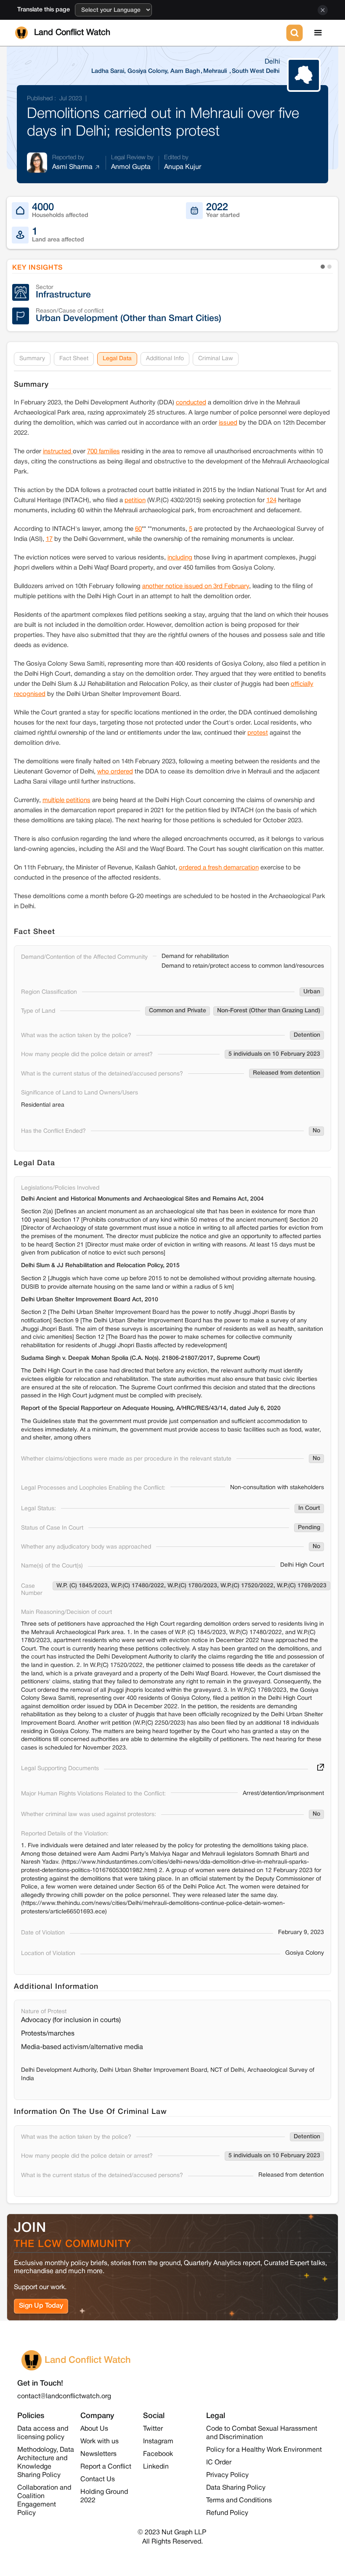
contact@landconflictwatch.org (64, 2397)
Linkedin (156, 2467)
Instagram (158, 2442)
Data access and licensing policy (43, 2433)
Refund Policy (227, 2513)
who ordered (115, 772)
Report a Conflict (106, 2467)
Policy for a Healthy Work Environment (264, 2450)
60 (138, 529)
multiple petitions (66, 800)
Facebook (158, 2454)
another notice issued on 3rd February (196, 586)
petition (135, 500)
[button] (318, 33)
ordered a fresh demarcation (219, 868)
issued (228, 423)
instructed (58, 452)
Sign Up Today (41, 2306)
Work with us (100, 2442)
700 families (103, 452)
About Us (94, 2429)
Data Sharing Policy (236, 2488)
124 (271, 500)
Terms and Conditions (239, 2501)
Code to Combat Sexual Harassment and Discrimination (262, 2433)
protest (258, 733)
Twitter (153, 2429)
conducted (191, 403)
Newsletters (98, 2454)
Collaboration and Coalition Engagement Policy (44, 2501)
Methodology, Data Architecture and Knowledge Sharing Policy (46, 2463)
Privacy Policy (227, 2475)
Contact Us (98, 2480)
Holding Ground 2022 (104, 2496)
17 (49, 539)
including (180, 558)
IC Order (219, 2463)
